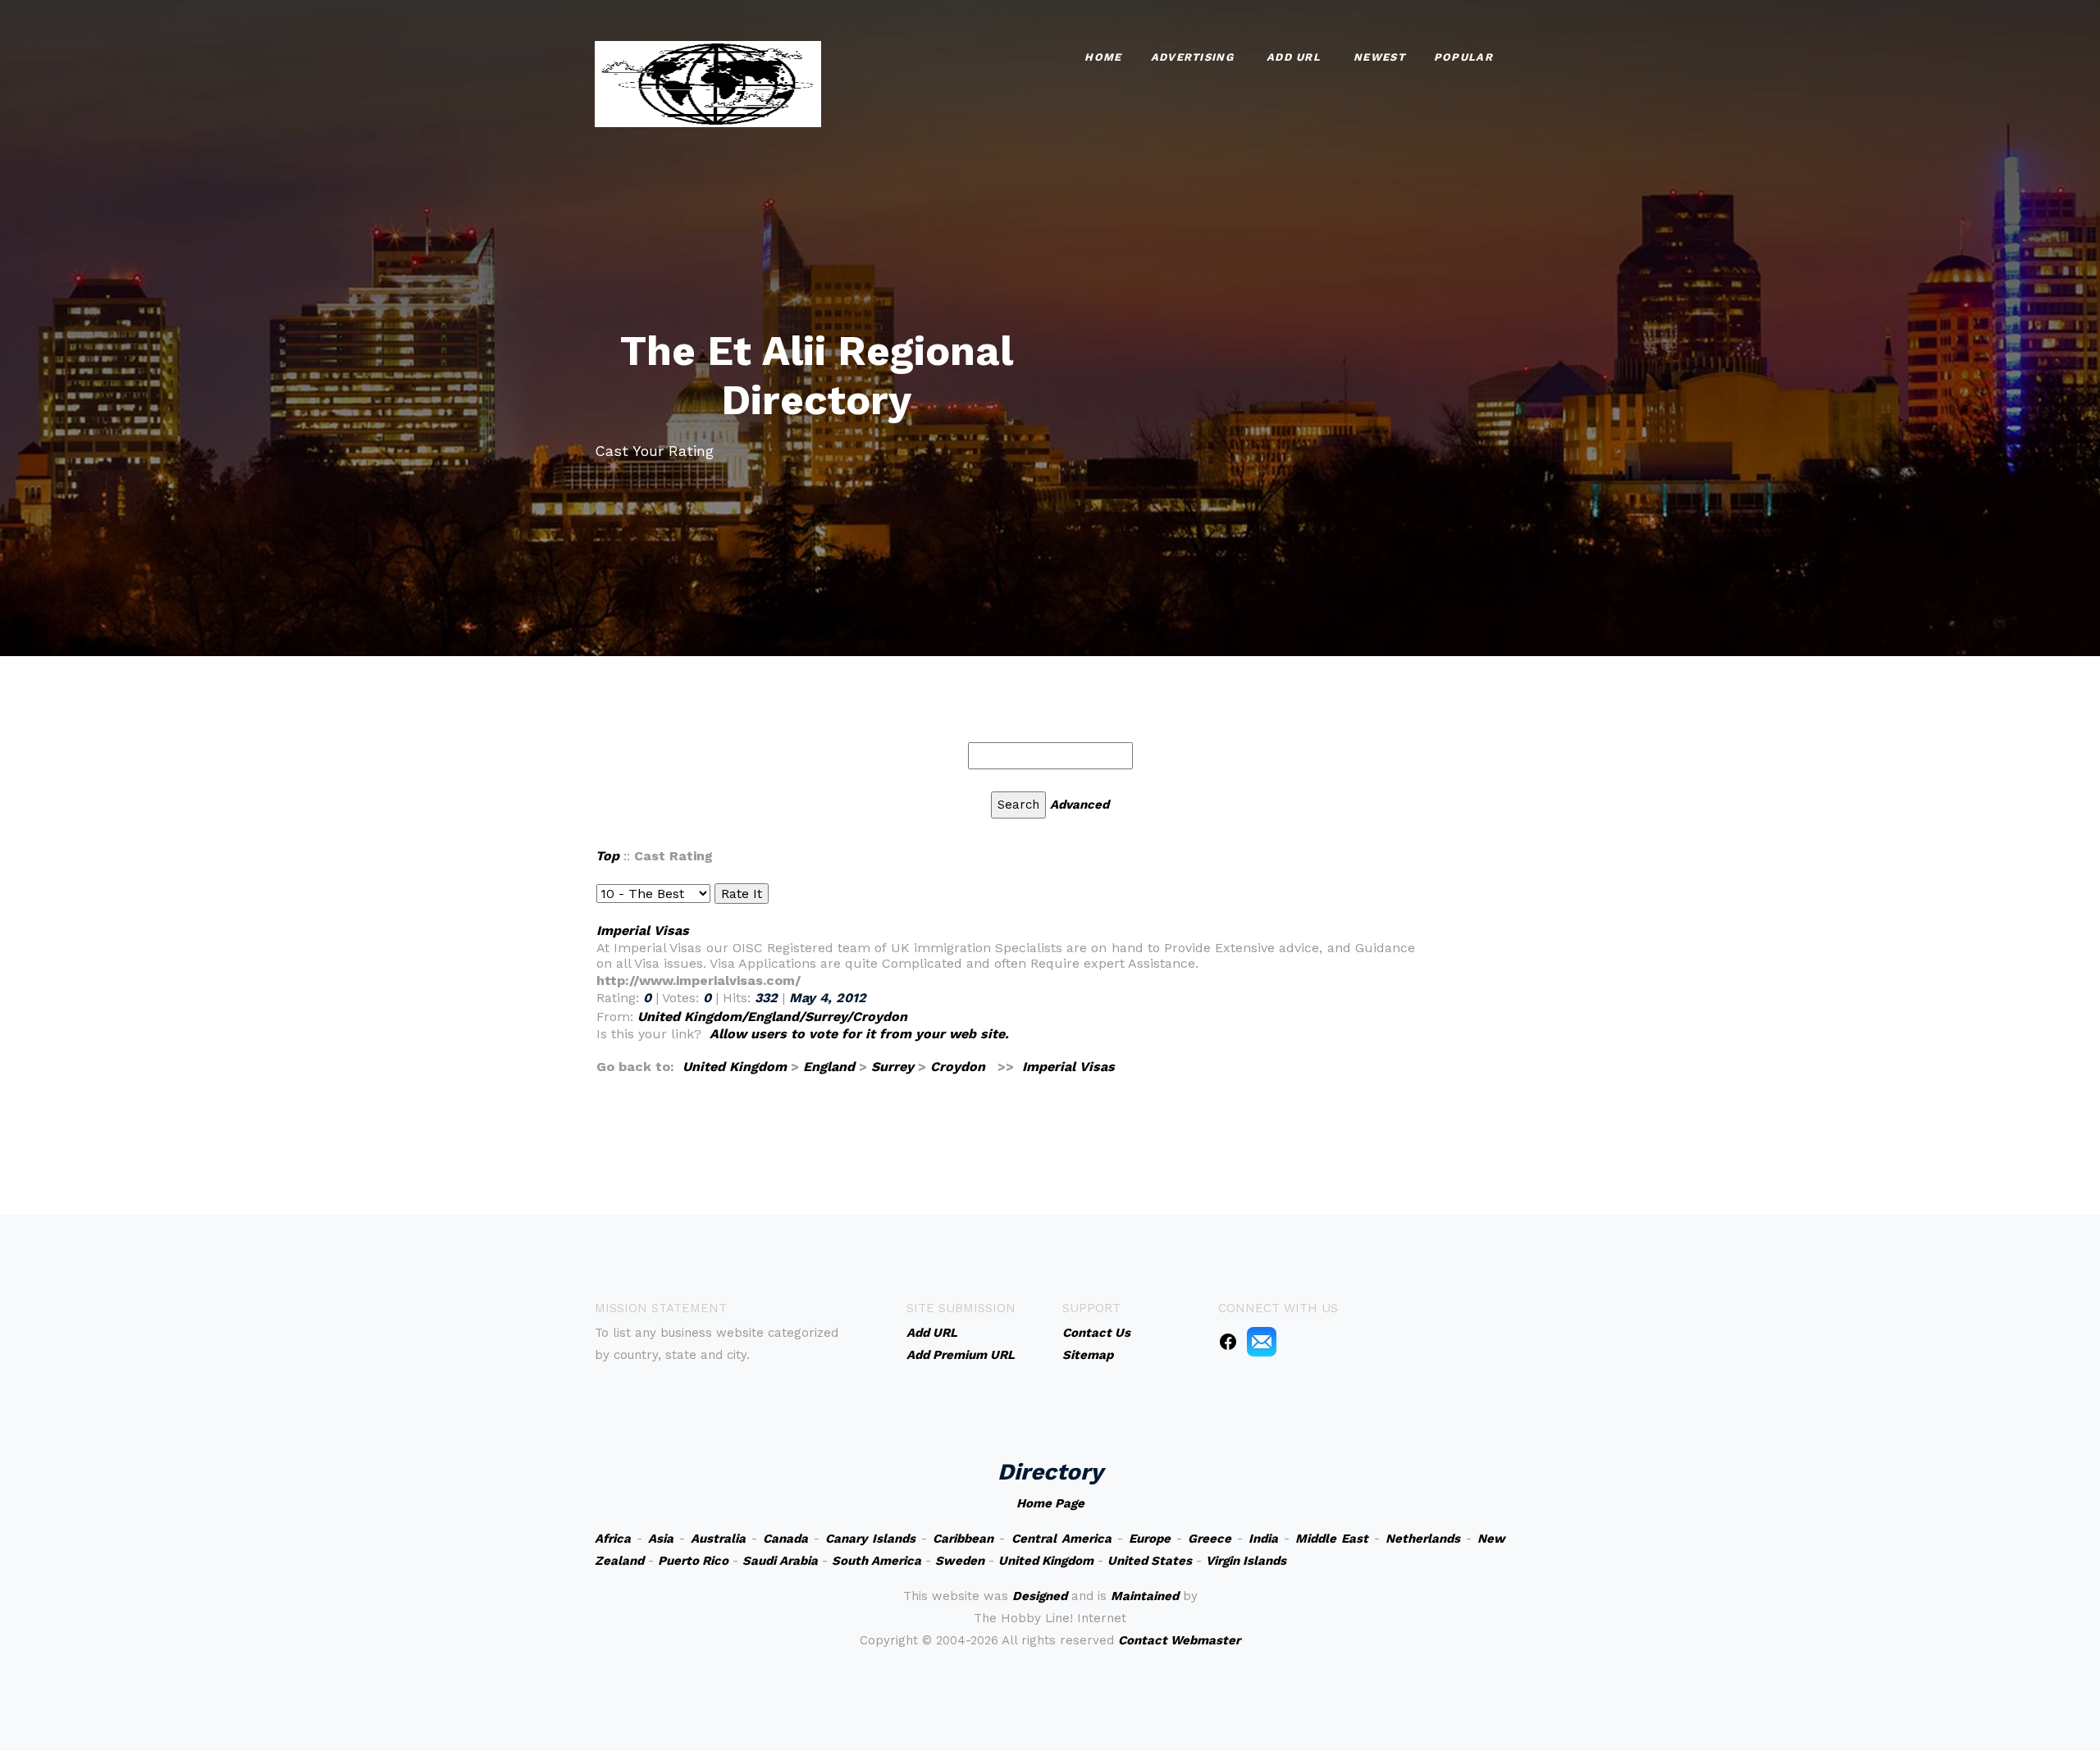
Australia (718, 1539)
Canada (785, 1539)
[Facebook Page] (1228, 1341)
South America (877, 1561)
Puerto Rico (693, 1561)
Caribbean (963, 1539)
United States (1150, 1561)
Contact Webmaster (1179, 1640)
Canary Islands (870, 1539)
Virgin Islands (1246, 1561)
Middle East (1332, 1539)
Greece (1210, 1539)
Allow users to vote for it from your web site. (859, 1034)
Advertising (1192, 57)
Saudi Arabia (780, 1561)
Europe (1150, 1539)
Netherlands (1423, 1539)
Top (607, 856)
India (1263, 1539)
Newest (1379, 57)
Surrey (892, 1067)
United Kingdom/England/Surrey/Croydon (772, 1017)
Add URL (1294, 57)
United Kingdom (735, 1067)
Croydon (958, 1067)
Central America (1061, 1539)
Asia (661, 1539)
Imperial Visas (643, 930)
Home (1103, 57)
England (829, 1067)
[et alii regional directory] (708, 82)
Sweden (960, 1561)
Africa (613, 1539)
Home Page (1050, 1503)
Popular (1463, 57)
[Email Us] (1262, 1341)
